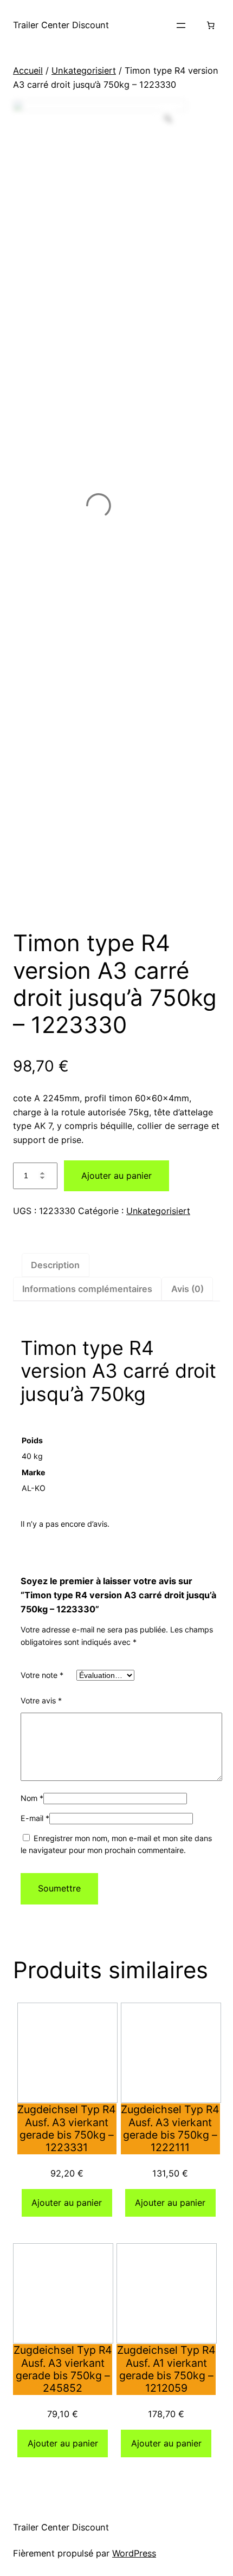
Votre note (42, 1675)
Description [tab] (55, 1265)
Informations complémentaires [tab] (87, 1289)
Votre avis (41, 1700)
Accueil (28, 70)
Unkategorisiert (84, 70)
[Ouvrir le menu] (181, 25)
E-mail (35, 1818)
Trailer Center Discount (61, 25)
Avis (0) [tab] (187, 1289)
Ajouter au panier (116, 1176)
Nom (32, 1798)
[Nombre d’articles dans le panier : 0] (210, 25)
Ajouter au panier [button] (67, 2203)
